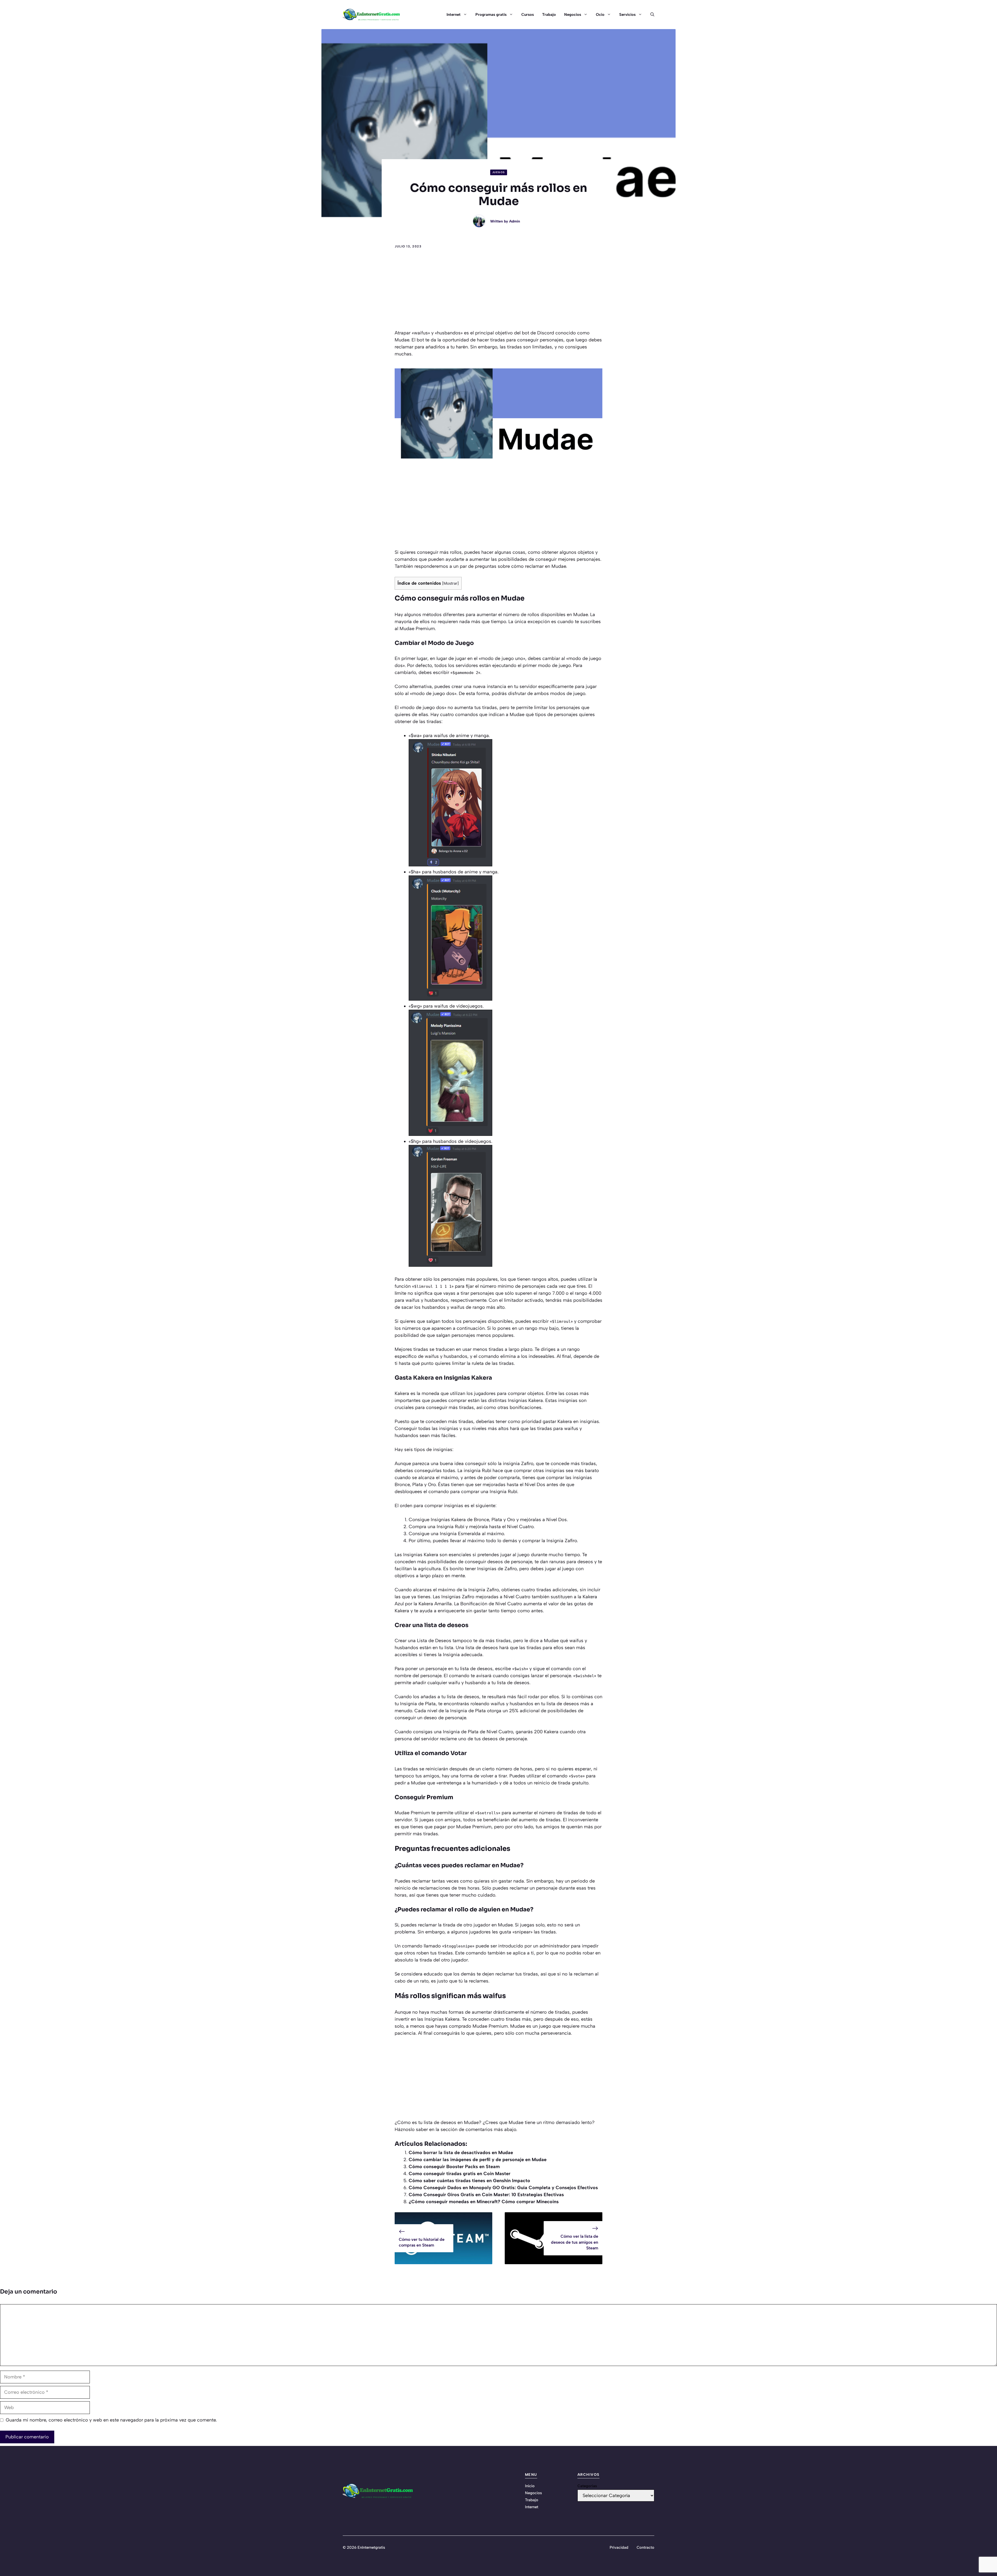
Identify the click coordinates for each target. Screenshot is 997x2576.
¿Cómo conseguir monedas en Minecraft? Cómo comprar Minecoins (484, 2202)
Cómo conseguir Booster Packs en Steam (454, 2167)
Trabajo (549, 15)
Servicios (627, 15)
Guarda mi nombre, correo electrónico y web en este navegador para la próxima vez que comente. (111, 2420)
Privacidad (619, 2547)
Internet (454, 15)
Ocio (600, 15)
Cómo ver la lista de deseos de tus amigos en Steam (575, 2242)
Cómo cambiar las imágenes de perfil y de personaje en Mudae (478, 2160)
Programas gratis (491, 15)
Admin (515, 221)
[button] (650, 15)
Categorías (587, 2486)
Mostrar (450, 583)
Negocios (573, 15)
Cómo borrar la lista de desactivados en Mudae (461, 2153)
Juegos (499, 172)
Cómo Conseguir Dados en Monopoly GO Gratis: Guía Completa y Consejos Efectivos (503, 2188)
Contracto (645, 2547)
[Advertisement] (498, 291)
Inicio (530, 2486)
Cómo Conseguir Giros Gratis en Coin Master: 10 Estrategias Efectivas (486, 2195)
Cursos (528, 15)
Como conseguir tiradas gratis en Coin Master (460, 2174)
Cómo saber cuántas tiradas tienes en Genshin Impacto (469, 2181)
